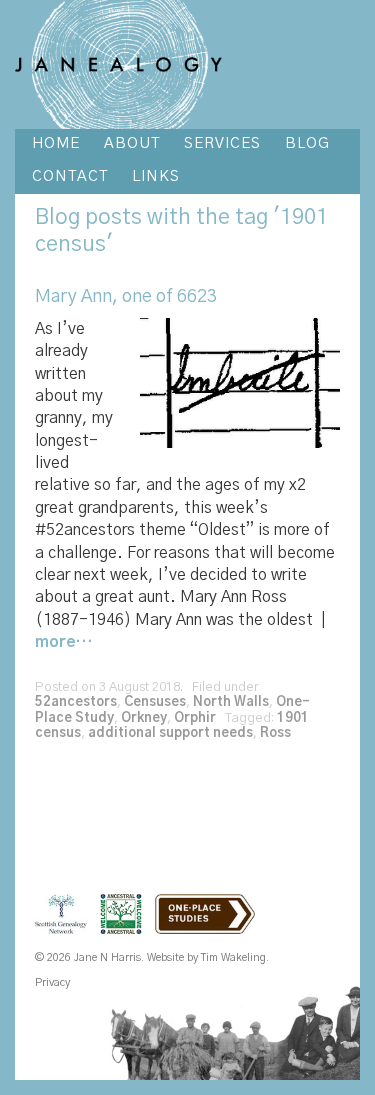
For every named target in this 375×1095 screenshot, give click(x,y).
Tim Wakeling (233, 957)
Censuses (155, 702)
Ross (275, 733)
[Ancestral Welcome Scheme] (126, 926)
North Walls (231, 702)
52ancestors (76, 702)
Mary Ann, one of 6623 (126, 297)
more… (63, 642)
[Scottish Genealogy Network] (66, 926)
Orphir (195, 718)
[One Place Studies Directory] (210, 926)
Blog (57, 217)
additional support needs (170, 733)
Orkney (144, 718)
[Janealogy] (118, 64)
